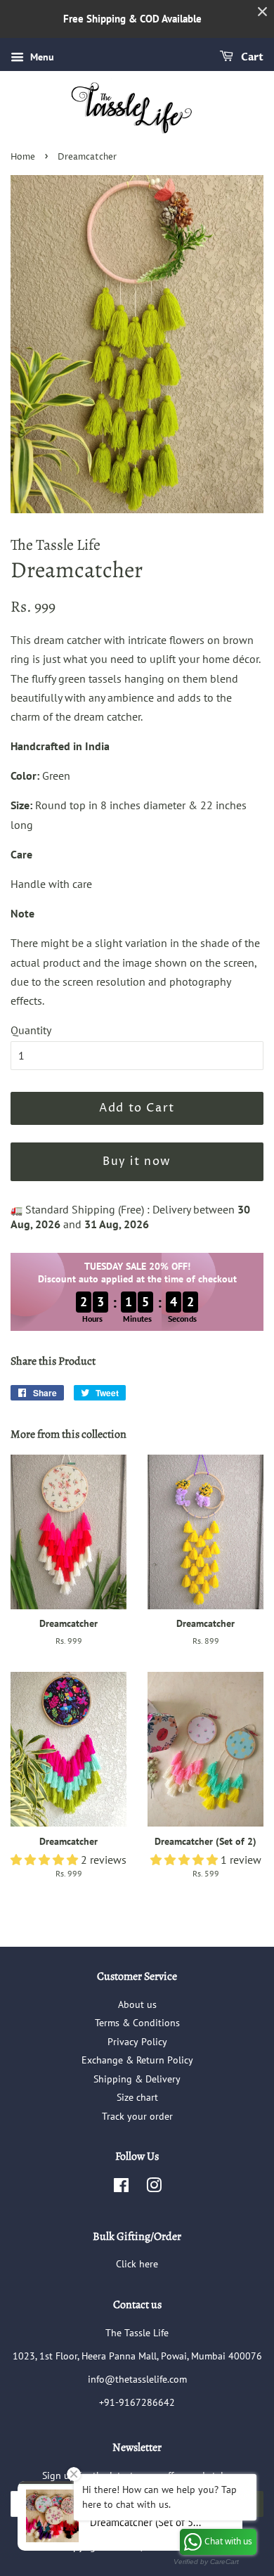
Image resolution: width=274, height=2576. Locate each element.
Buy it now (137, 1161)
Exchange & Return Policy (137, 2060)
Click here (137, 2264)
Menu (41, 57)
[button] (46, 1860)
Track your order (137, 2116)
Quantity (31, 1030)
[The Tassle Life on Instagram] (154, 2188)
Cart (251, 57)
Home (23, 157)
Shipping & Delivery (137, 2079)
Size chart (137, 2097)
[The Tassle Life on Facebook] (121, 2188)
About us (137, 2004)
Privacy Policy (137, 2042)
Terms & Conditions (137, 2023)
